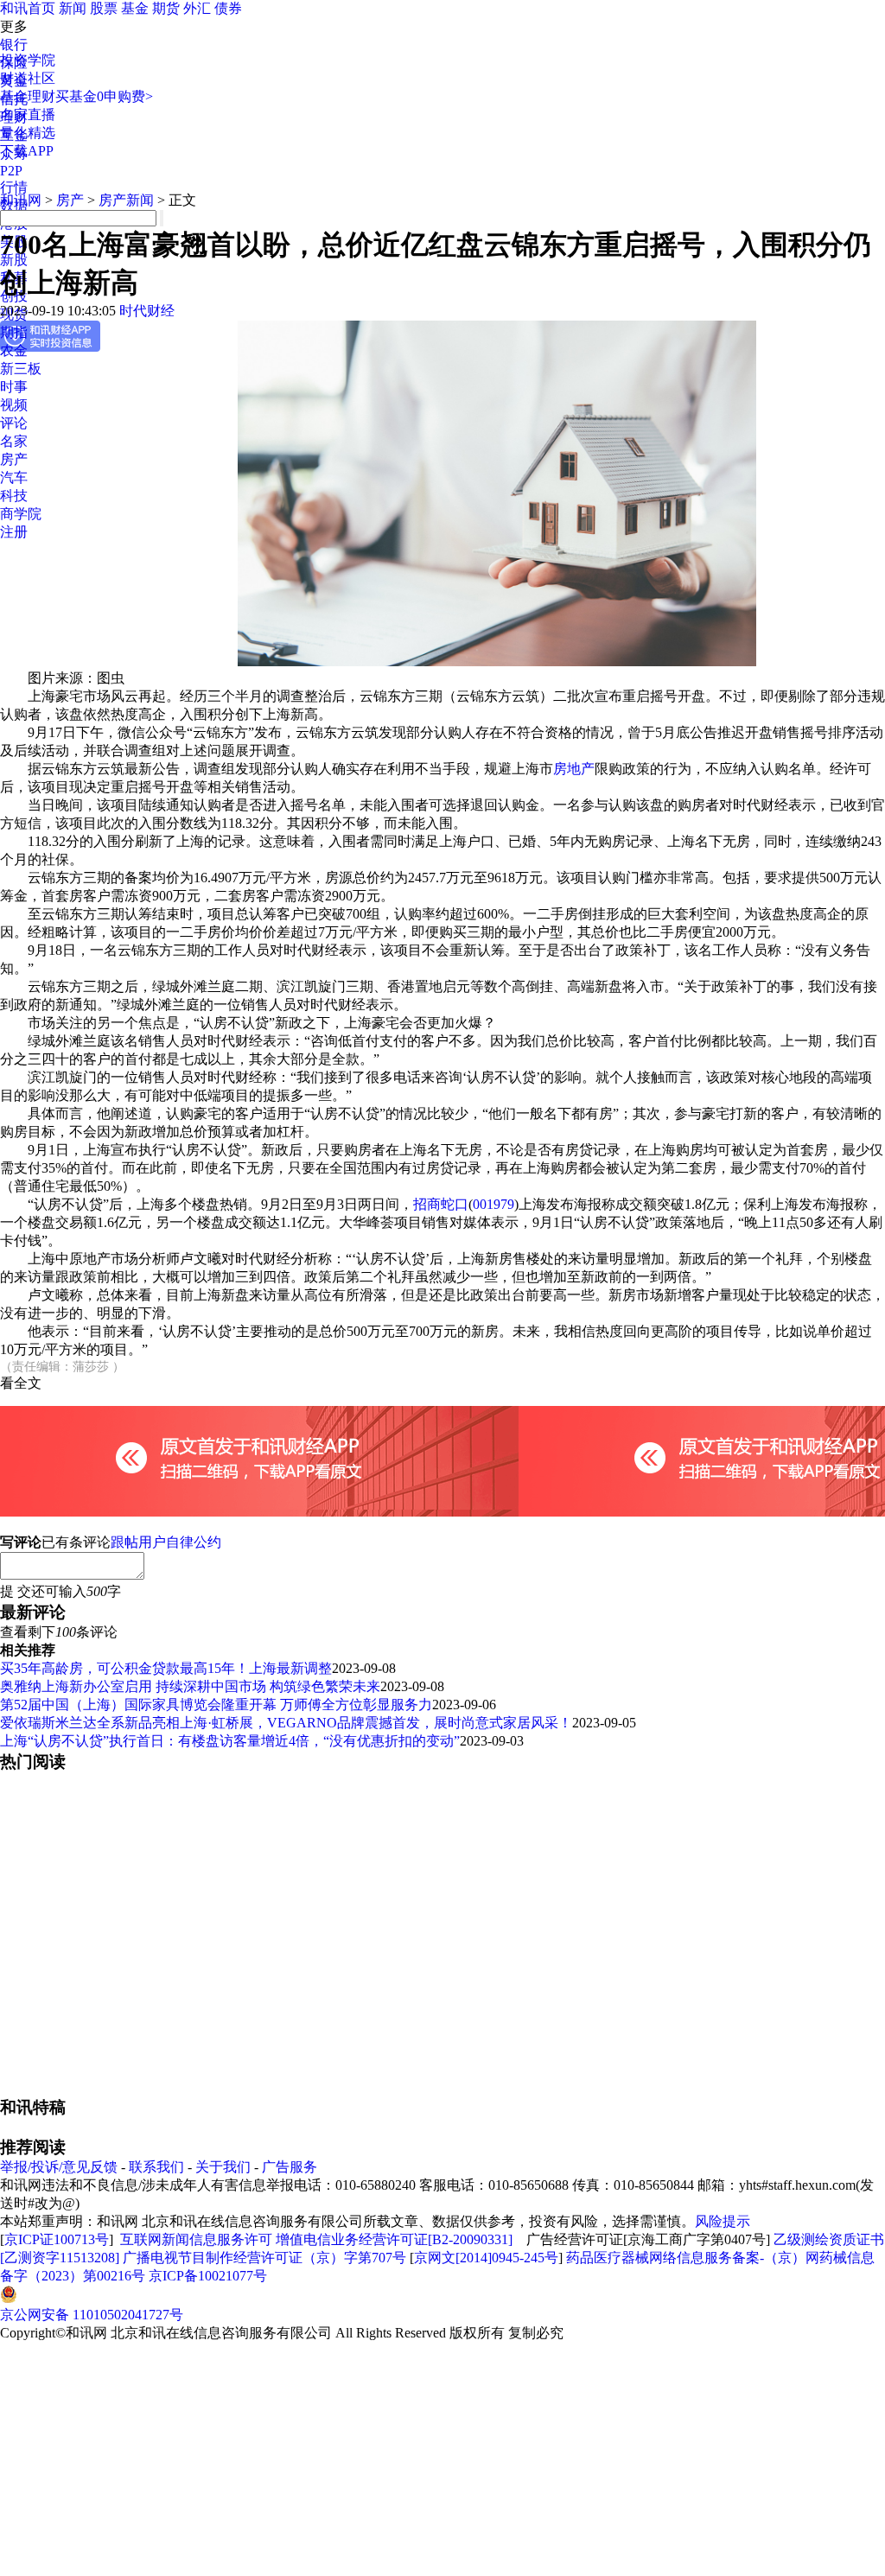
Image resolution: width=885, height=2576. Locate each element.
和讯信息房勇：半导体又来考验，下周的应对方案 (152, 2145)
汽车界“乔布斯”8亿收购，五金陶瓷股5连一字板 (151, 2200)
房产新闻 (126, 200)
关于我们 (223, 2348)
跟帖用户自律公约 (166, 1542)
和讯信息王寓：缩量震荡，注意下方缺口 (138, 2290)
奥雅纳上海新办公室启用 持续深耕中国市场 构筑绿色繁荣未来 (190, 1686)
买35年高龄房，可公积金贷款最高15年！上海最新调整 (166, 1668)
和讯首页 (28, 8)
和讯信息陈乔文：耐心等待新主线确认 (124, 2236)
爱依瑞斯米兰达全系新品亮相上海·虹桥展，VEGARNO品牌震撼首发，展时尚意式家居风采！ (286, 1723)
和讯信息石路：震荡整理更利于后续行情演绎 (145, 2272)
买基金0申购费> (104, 96)
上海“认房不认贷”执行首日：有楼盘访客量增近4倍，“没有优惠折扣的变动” (230, 1741)
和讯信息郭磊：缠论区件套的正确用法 (124, 2254)
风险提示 (723, 2403)
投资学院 (28, 60)
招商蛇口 (441, 1204)
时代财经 (147, 311)
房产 (14, 459)
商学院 (21, 514)
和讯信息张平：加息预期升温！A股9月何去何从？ (154, 2127)
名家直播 (28, 114)
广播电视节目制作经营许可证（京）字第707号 (264, 2439)
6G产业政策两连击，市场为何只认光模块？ (140, 2218)
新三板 (21, 369)
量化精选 (28, 133)
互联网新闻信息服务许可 (196, 2421)
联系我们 (156, 2348)
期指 (14, 332)
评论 (14, 423)
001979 (493, 1204)
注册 (14, 532)
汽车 (14, 477)
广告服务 (290, 2348)
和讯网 (21, 200)
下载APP (27, 151)
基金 (135, 8)
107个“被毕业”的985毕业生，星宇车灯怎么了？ (151, 2182)
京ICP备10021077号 (208, 2457)
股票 (104, 8)
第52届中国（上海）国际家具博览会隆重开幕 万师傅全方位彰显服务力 (216, 1705)
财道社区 (28, 78)
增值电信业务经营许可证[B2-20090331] (394, 2421)
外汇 (197, 8)
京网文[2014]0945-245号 (486, 2439)
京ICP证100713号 (57, 2421)
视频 (14, 405)
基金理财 (28, 96)
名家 (14, 441)
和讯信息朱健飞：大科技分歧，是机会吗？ (131, 2163)
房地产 (574, 769)
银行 (14, 45)
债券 (228, 8)
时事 (14, 387)
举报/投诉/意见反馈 (59, 2348)
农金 (14, 350)
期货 (166, 8)
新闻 (73, 8)
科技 (14, 496)
